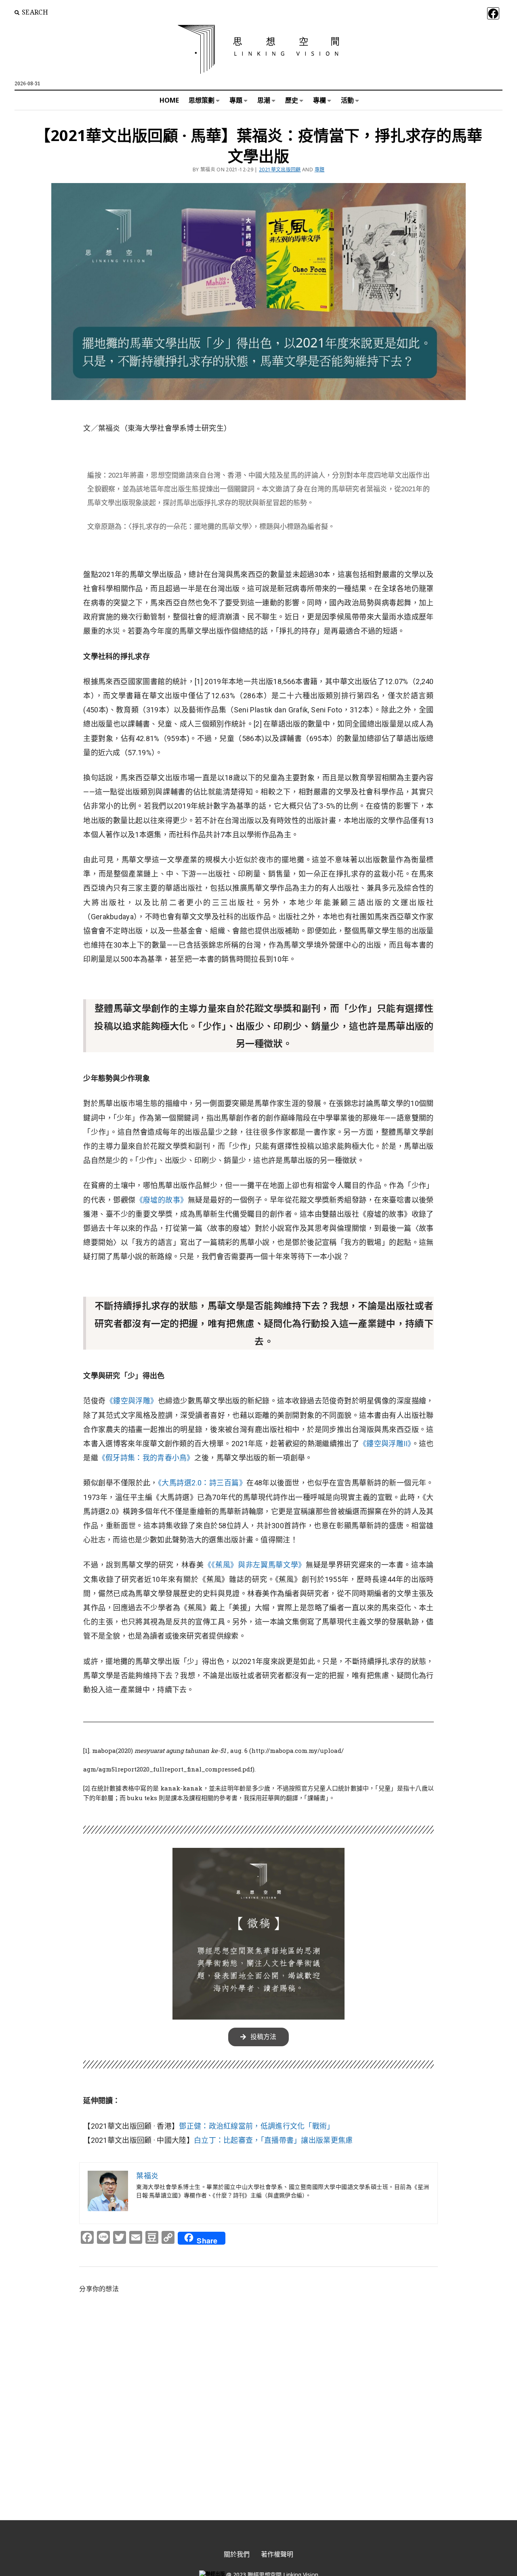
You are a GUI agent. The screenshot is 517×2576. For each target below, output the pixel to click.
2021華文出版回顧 (280, 170)
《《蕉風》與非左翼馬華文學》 (255, 1565)
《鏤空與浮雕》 (132, 1401)
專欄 (319, 100)
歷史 (292, 100)
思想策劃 (202, 100)
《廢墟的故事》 (162, 1200)
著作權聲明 (277, 2554)
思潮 (264, 100)
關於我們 (237, 2554)
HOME (169, 100)
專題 (236, 100)
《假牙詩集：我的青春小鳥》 (146, 1458)
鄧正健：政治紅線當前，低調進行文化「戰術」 (256, 2126)
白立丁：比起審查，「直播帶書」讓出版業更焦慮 (273, 2140)
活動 (347, 100)
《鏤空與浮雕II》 (385, 1444)
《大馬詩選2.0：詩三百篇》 (202, 1483)
